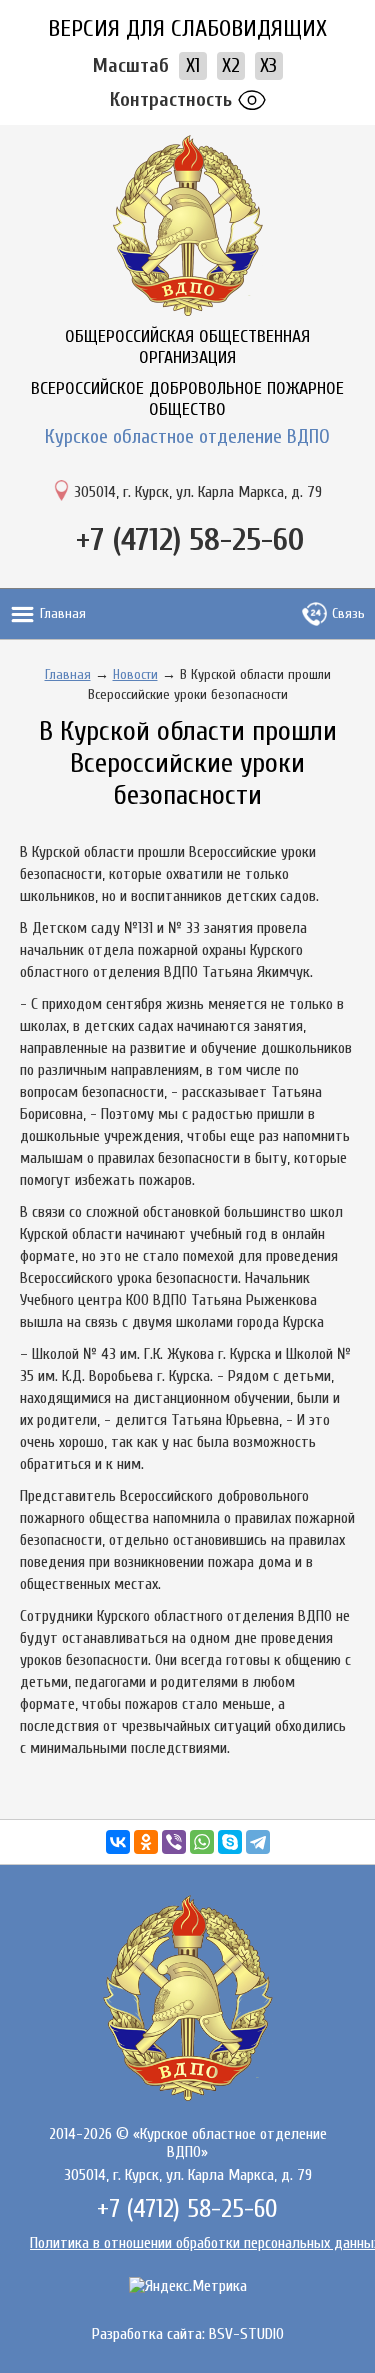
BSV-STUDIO (246, 2334)
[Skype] (230, 1842)
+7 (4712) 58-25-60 (190, 539)
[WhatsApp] (202, 1842)
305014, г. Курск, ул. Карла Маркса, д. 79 (198, 492)
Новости (135, 674)
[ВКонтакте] (118, 1842)
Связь (348, 613)
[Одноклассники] (146, 1842)
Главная (63, 613)
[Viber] (174, 1842)
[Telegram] (258, 1842)
